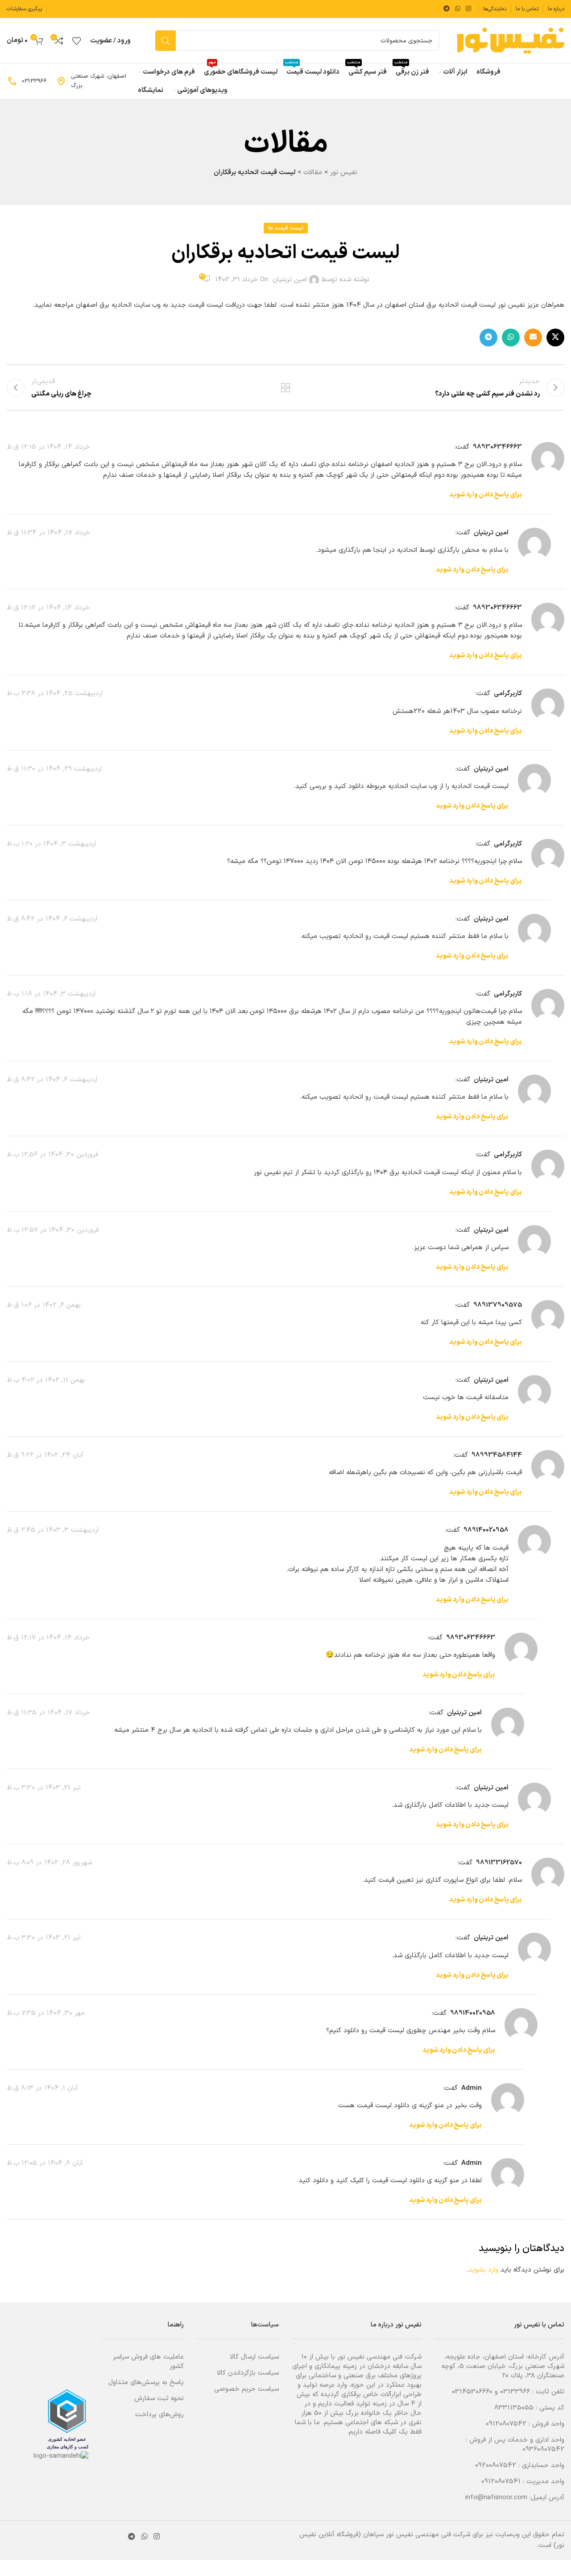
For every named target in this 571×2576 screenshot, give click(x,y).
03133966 (515, 2392)
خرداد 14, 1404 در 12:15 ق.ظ (48, 447)
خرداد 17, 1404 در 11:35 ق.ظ (48, 1713)
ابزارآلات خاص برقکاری (371, 2395)
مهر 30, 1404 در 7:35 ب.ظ (46, 2013)
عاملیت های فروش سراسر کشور (148, 2362)
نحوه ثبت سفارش (159, 2399)
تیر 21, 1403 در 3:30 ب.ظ (44, 1788)
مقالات (313, 173)
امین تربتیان (290, 280)
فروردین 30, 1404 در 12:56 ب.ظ (52, 1155)
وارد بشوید (483, 2270)
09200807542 (496, 2466)
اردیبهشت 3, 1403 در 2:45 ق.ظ (53, 1530)
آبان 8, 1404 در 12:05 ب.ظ (45, 2163)
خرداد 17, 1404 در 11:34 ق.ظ (48, 533)
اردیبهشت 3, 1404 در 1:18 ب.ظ (51, 994)
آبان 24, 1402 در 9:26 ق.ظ (45, 1455)
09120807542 (506, 2424)
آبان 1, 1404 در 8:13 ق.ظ (42, 2088)
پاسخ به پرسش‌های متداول (146, 2382)
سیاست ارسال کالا (254, 2357)
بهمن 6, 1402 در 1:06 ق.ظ (44, 1305)
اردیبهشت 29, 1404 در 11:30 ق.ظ (54, 769)
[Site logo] (511, 40)
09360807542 (543, 2449)
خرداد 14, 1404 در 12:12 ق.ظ (48, 608)
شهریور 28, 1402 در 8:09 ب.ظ (49, 1863)
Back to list (286, 388)
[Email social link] (533, 338)
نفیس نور (344, 173)
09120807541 (501, 2482)
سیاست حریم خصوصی (246, 2389)
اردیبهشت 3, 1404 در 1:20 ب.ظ (51, 844)
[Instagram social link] (468, 9)
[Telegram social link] (447, 9)
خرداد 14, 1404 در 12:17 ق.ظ (48, 1638)
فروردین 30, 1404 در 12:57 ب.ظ (53, 1230)
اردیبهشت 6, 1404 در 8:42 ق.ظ (52, 919)
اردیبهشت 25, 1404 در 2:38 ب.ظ (55, 694)
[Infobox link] (92, 81)
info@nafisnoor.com (496, 2498)
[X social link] (555, 338)
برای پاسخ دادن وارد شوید (486, 495)
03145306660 (472, 2392)
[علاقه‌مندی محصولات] (77, 41)
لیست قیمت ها (286, 228)
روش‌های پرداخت (159, 2415)
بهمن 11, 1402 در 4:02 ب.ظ (46, 1380)
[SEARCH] (166, 41)
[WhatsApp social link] (458, 9)
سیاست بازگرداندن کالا (248, 2373)
